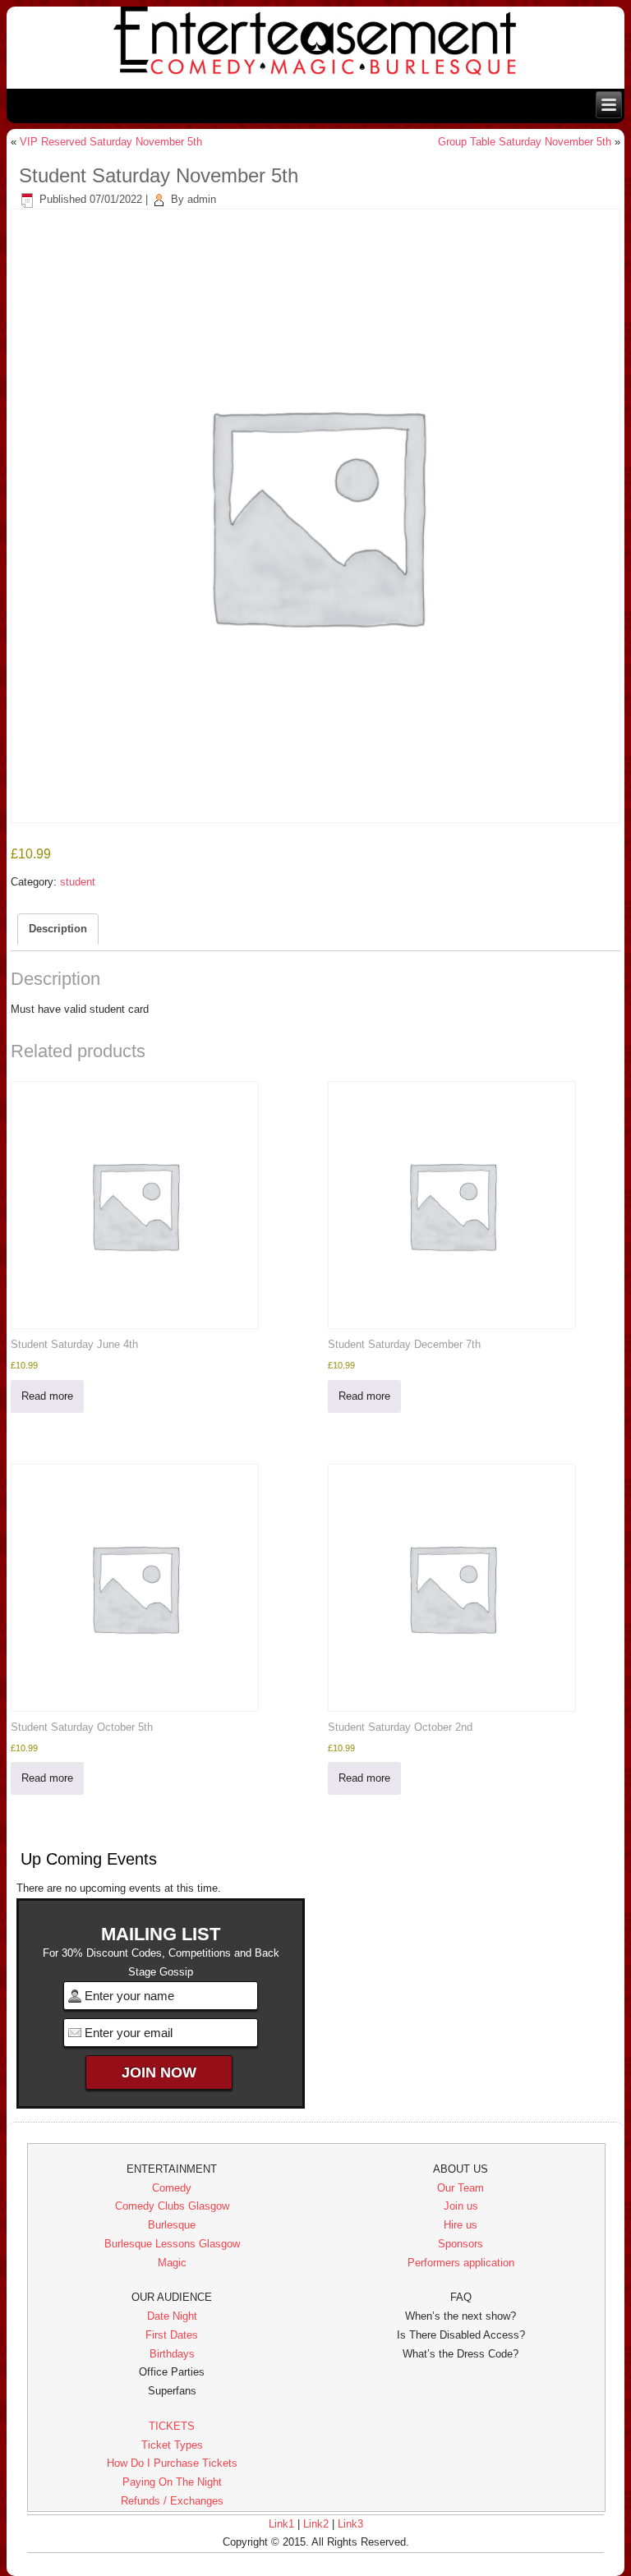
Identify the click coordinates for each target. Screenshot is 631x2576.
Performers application (461, 2263)
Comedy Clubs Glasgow (172, 2206)
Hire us (461, 2225)
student (78, 882)
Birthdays (172, 2354)
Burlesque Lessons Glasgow (172, 2244)
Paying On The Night (172, 2482)
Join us (461, 2206)
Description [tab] (58, 929)
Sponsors (461, 2244)
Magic (172, 2263)
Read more (47, 1396)
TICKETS (172, 2426)
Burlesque (172, 2225)
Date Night (172, 2316)
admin (202, 199)
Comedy (172, 2188)
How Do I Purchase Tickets (172, 2463)
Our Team (461, 2188)
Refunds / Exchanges (172, 2501)
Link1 (281, 2524)
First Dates (172, 2335)
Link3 (350, 2524)
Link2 (316, 2524)
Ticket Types (172, 2445)
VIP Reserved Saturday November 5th (111, 142)
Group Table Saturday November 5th (525, 142)
